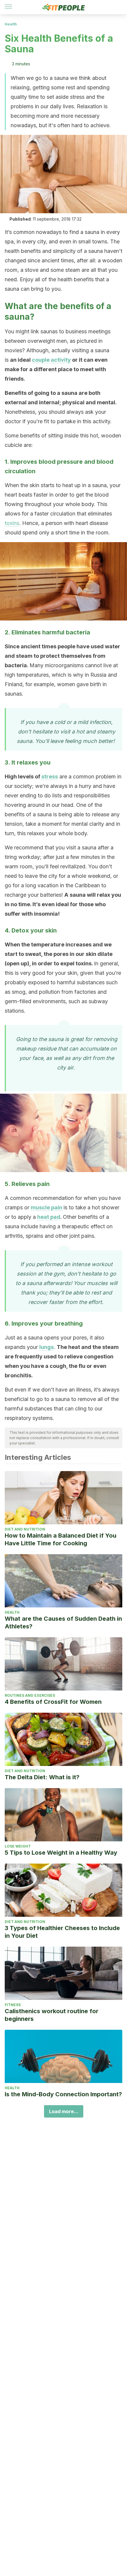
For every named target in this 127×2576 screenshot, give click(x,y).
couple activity (51, 360)
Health (11, 24)
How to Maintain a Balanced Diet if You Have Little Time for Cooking (61, 1539)
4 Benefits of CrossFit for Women (53, 1702)
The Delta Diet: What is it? (42, 1777)
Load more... (64, 2111)
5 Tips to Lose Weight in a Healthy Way (61, 1853)
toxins (12, 523)
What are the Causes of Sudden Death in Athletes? (63, 1622)
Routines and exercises (30, 1695)
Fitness (13, 2005)
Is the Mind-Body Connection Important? (63, 2094)
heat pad (49, 1217)
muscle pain (47, 1207)
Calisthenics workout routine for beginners (52, 2015)
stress (50, 776)
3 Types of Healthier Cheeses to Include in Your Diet (62, 1932)
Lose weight (18, 1846)
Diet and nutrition (25, 1529)
